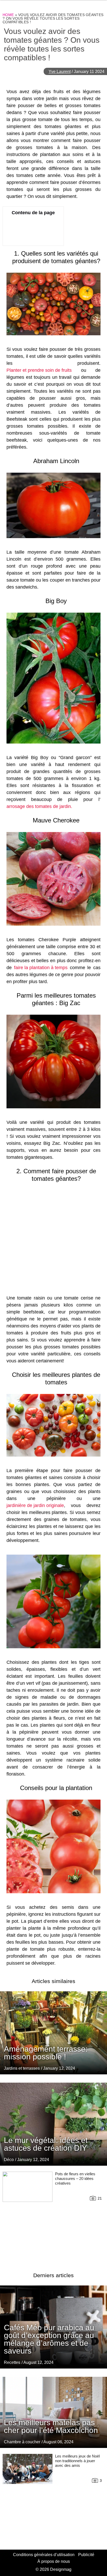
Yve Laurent (60, 72)
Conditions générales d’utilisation (44, 2555)
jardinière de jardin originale (35, 1505)
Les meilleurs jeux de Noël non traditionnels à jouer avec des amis (77, 2461)
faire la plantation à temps (41, 968)
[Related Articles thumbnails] (28, 2216)
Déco (9, 2160)
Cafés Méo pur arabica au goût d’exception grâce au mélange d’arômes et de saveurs (49, 2339)
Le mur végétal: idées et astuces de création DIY (46, 2144)
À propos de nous (54, 2561)
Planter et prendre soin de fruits (39, 370)
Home (8, 15)
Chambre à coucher (22, 2442)
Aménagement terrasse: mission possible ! (46, 2053)
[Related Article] (53, 2033)
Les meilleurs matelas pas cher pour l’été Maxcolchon (51, 2426)
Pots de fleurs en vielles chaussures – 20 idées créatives (75, 2178)
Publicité (86, 2555)
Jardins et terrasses (22, 2068)
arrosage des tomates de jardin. (39, 806)
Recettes (12, 2362)
